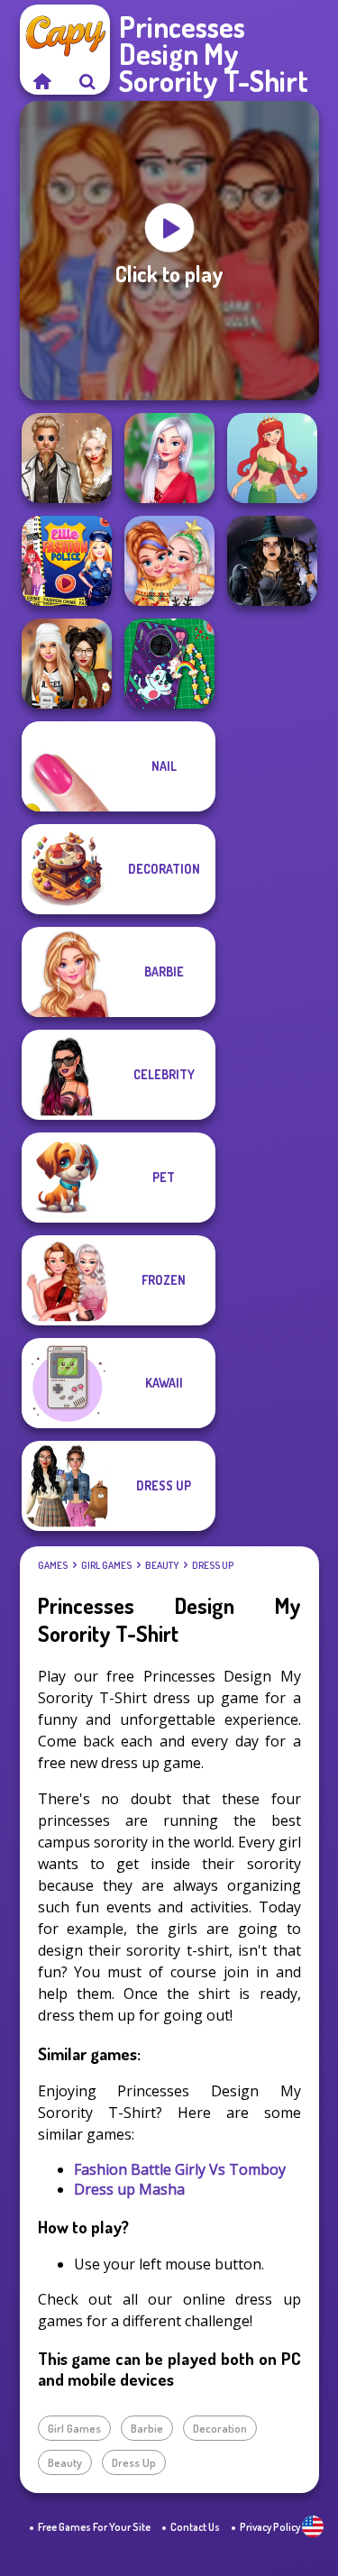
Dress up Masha (129, 2189)
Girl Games (106, 1565)
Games (53, 1565)
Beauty (162, 1565)
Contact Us (195, 2527)
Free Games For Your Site (94, 2527)
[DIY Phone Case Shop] (169, 664)
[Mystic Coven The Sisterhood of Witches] (272, 561)
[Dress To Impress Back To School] (67, 664)
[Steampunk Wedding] (67, 458)
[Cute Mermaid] (272, 458)
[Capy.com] (42, 81)
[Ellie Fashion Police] (67, 561)
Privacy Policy (270, 2527)
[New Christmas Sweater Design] (169, 561)
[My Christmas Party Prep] (169, 458)
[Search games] (87, 81)
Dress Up (213, 1565)
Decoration (220, 2428)
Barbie (147, 2428)
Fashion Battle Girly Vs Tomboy (180, 2169)
